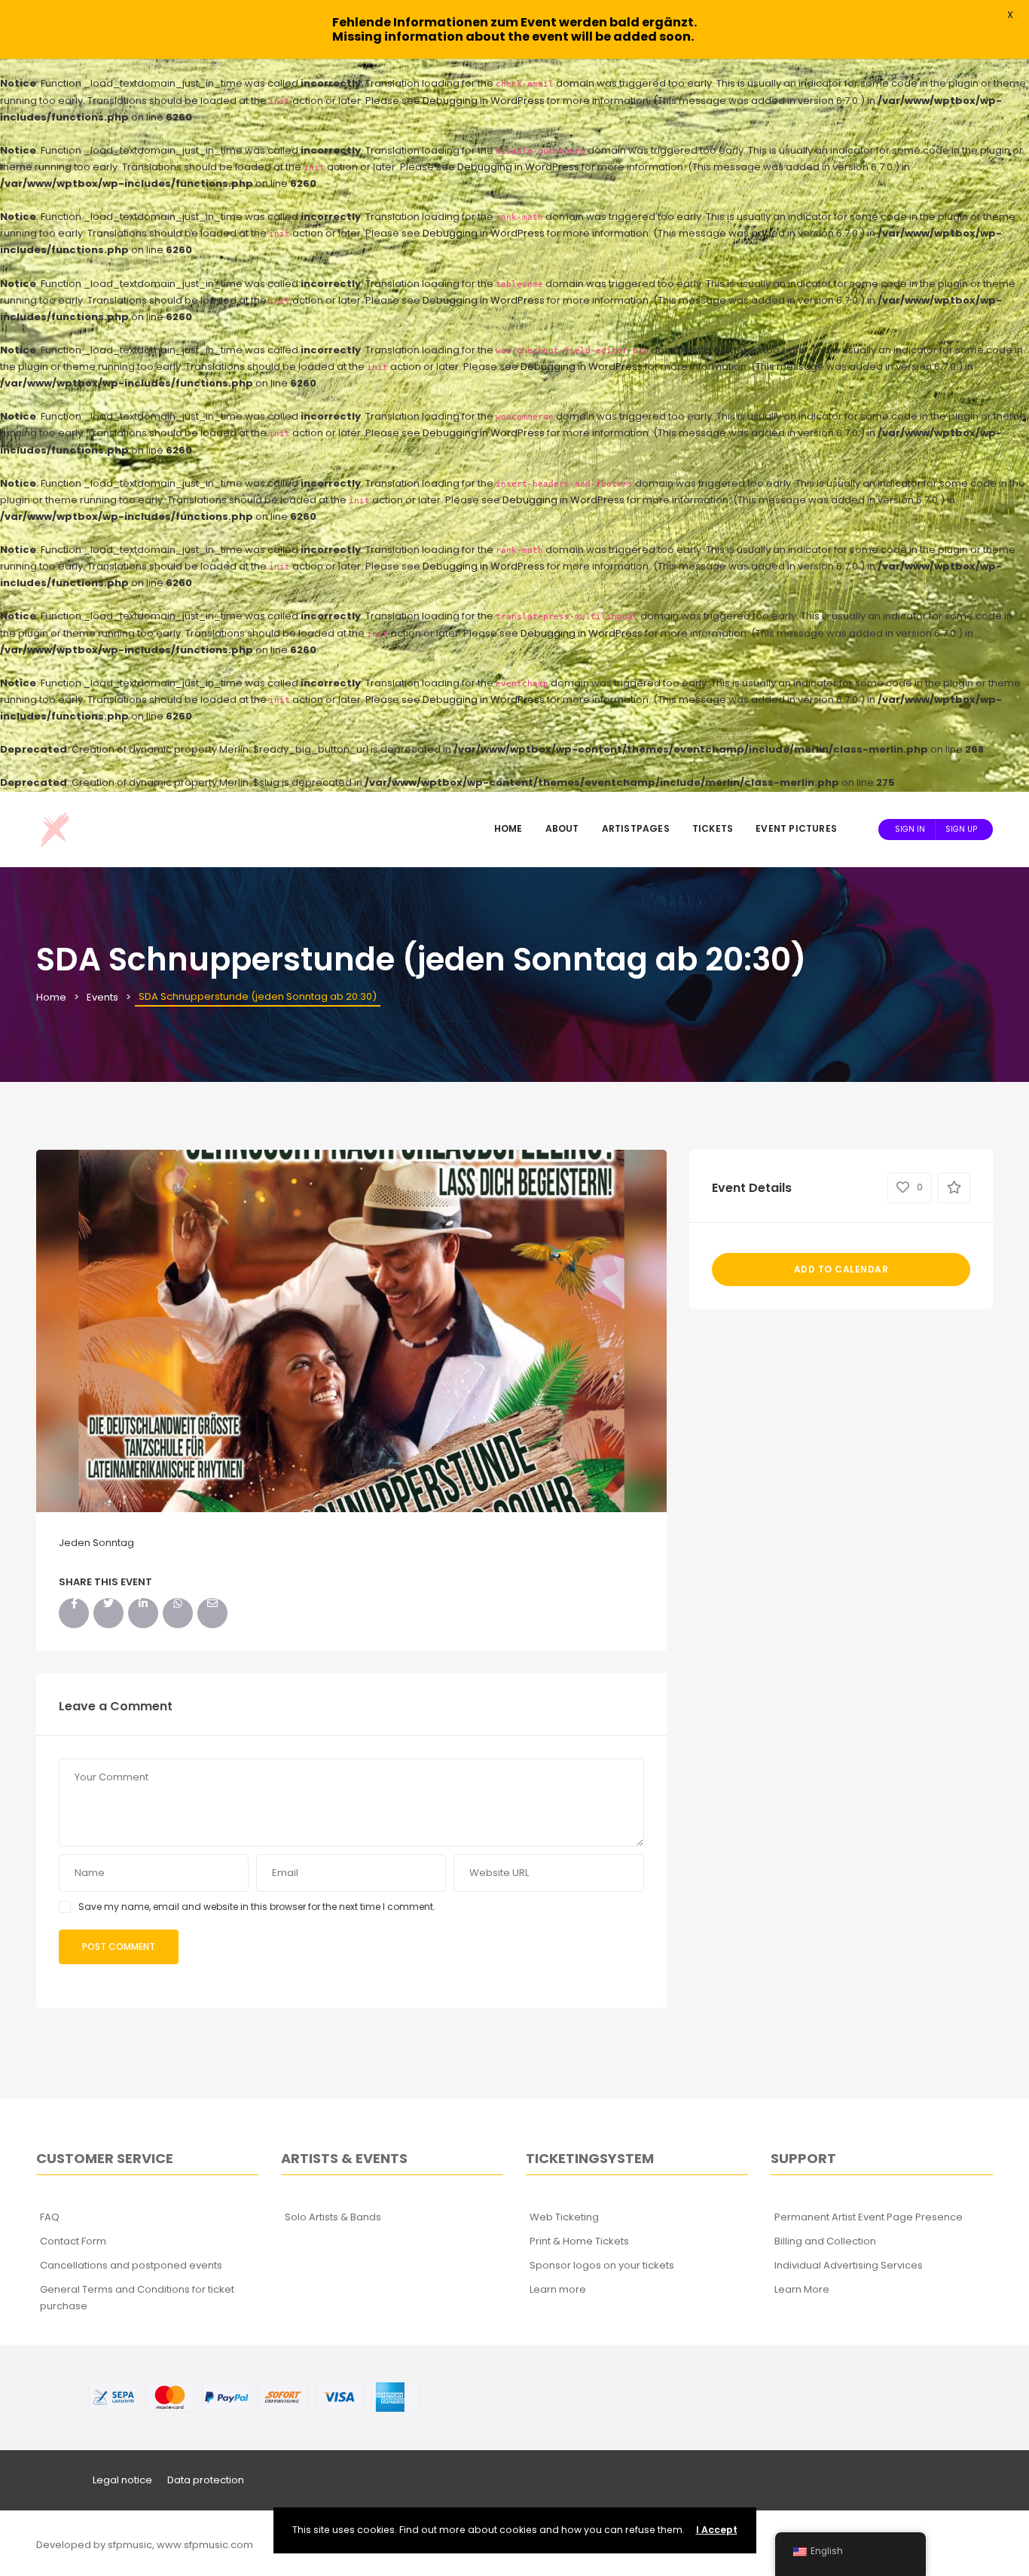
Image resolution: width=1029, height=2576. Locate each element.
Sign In (910, 829)
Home (508, 828)
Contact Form (73, 2241)
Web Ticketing (564, 2217)
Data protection (206, 2480)
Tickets (713, 828)
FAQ (50, 2217)
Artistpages (636, 828)
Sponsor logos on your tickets (602, 2265)
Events (102, 997)
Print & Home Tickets (579, 2241)
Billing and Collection (825, 2241)
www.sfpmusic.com (205, 2545)
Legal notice (122, 2480)
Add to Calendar (841, 1269)
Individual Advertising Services (849, 2265)
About (562, 828)
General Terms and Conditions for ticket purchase (137, 2298)
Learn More (802, 2289)
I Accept (717, 2530)
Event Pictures (796, 828)
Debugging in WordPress (484, 101)
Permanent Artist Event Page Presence (869, 2217)
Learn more (558, 2289)
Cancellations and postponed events (131, 2265)
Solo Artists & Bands (333, 2217)
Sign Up (961, 829)
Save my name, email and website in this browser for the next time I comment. (257, 1907)
